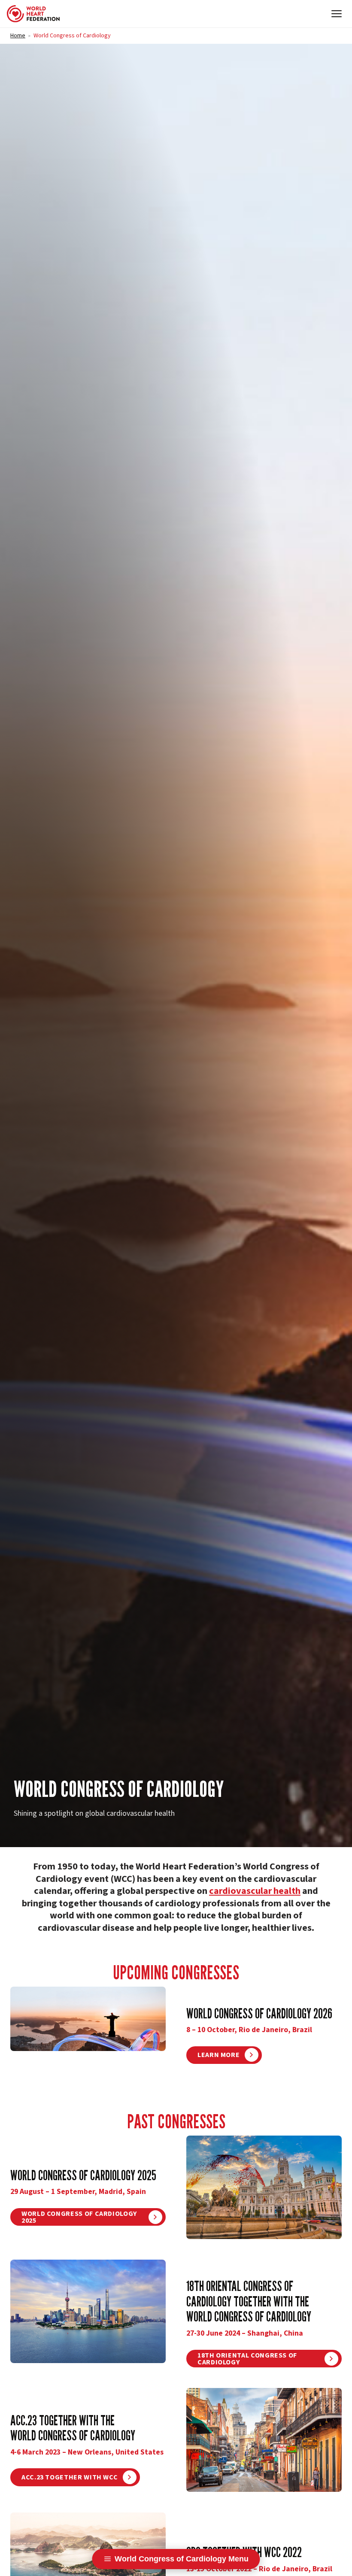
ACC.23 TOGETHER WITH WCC (70, 2477)
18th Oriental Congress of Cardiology (247, 2359)
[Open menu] (337, 14)
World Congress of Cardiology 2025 (79, 2217)
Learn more (218, 2055)
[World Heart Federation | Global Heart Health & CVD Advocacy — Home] (33, 14)
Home (18, 36)
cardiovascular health (255, 1891)
